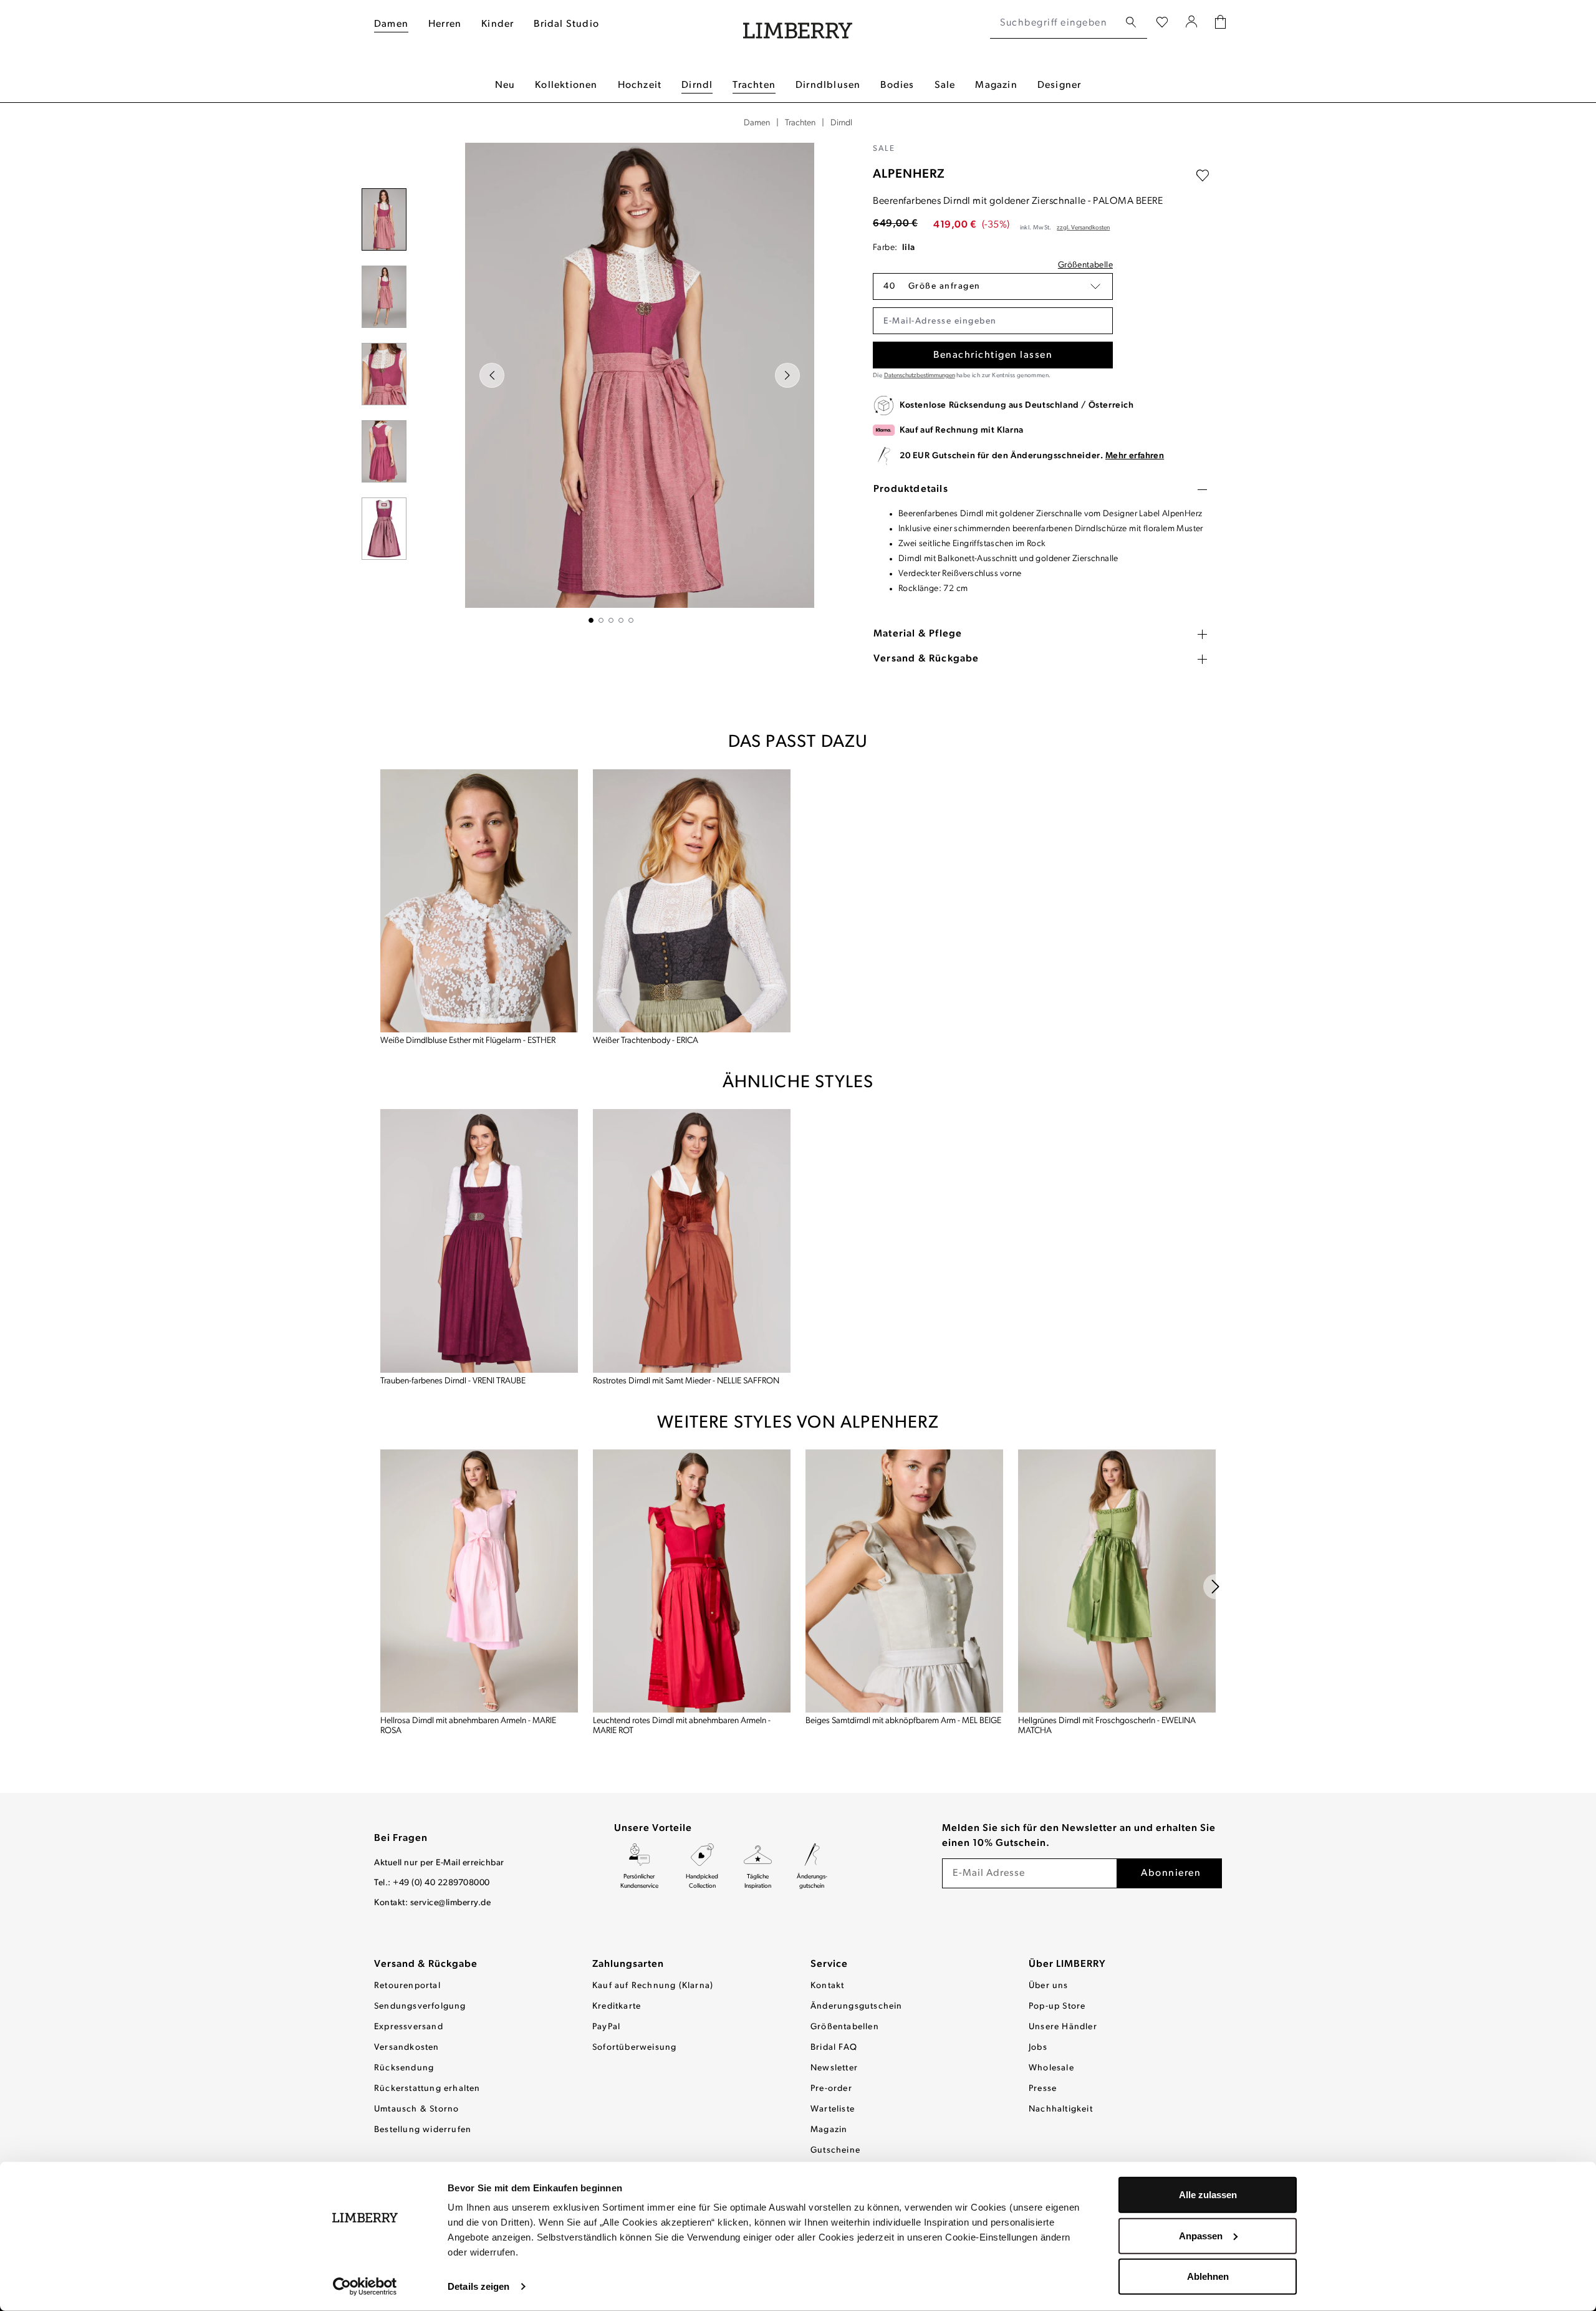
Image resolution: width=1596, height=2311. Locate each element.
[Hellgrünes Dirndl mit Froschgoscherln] (1117, 1581)
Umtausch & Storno (416, 2109)
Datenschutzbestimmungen (920, 376)
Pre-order (831, 2089)
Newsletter (834, 2068)
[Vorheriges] (492, 375)
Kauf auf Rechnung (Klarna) (653, 1986)
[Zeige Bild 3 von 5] (611, 620)
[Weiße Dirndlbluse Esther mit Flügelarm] (479, 901)
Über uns (1049, 1986)
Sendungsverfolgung (420, 2006)
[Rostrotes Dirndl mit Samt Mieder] (692, 1241)
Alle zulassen (1208, 2195)
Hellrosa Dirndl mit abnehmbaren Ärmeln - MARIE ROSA (468, 1726)
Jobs (1038, 2048)
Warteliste (833, 2109)
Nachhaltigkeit (1061, 2109)
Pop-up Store (1057, 2006)
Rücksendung (404, 2068)
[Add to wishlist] (1203, 176)
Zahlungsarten (628, 1964)
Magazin (829, 2130)
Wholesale (1051, 2068)
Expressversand (409, 2027)
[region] (611, 383)
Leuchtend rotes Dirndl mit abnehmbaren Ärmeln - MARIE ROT (682, 1726)
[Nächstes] (787, 375)
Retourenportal (407, 1986)
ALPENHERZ (909, 175)
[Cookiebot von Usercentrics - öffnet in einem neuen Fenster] (365, 2287)
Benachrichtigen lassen (993, 355)
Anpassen (1201, 2235)
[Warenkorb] (1220, 23)
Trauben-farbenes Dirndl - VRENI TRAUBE (453, 1381)
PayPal (606, 2027)
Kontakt (827, 1986)
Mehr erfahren (1135, 456)
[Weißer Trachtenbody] (692, 901)
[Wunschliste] (1162, 23)
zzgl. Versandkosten (1083, 228)
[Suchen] (1131, 23)
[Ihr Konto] (1192, 23)
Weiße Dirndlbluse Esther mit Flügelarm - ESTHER (468, 1041)
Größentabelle (1085, 265)
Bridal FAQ (834, 2048)
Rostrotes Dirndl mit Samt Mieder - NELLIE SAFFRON (686, 1381)
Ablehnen (1208, 2276)
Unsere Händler (1063, 2027)
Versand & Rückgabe (426, 1964)
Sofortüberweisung (634, 2048)
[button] (993, 286)
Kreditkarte (617, 2006)
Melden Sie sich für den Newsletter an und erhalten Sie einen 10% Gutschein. (1079, 1836)
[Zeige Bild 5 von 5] (631, 620)
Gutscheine (835, 2150)
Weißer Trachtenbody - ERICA (646, 1041)
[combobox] (1055, 23)
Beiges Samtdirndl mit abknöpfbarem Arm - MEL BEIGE (903, 1721)
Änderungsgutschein (857, 2006)
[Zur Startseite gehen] (798, 23)
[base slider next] (1216, 1587)
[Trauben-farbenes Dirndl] (479, 1241)
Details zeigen (478, 2286)
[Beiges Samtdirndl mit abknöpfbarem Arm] (904, 1581)
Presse (1043, 2089)
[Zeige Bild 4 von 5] (621, 620)
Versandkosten (407, 2048)
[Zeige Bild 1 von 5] (591, 620)
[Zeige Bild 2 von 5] (601, 620)
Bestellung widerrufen (423, 2130)
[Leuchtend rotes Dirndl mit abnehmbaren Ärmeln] (692, 1581)
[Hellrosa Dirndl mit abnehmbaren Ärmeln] (479, 1581)
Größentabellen (845, 2027)
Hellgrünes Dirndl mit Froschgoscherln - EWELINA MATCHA (1107, 1726)
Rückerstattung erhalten (427, 2089)
